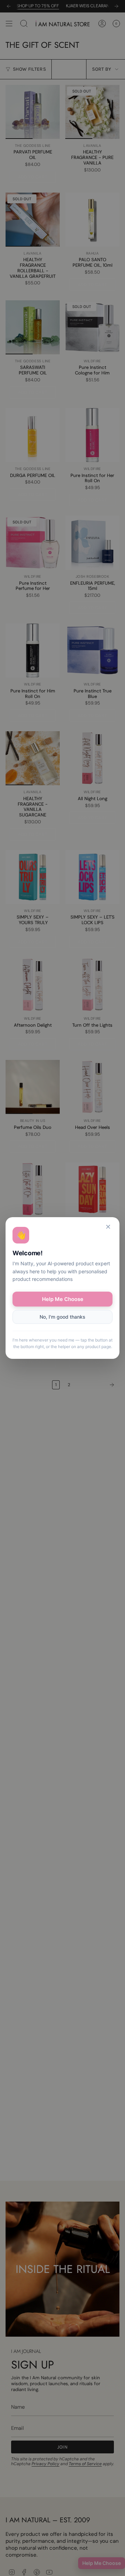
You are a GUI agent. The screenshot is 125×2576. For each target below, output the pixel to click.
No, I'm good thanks (62, 1317)
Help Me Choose (63, 1299)
